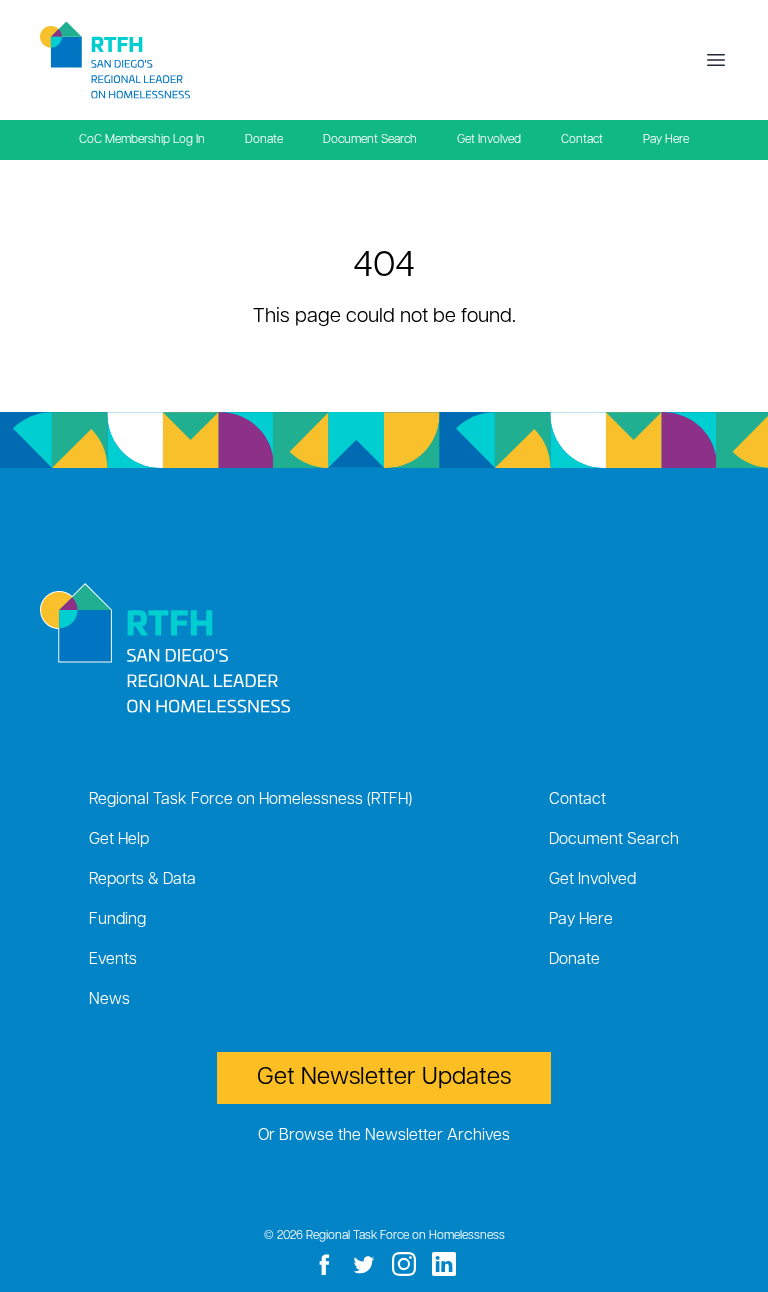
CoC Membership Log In (142, 140)
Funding (117, 920)
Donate (264, 140)
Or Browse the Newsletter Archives (384, 1136)
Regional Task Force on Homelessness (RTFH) (250, 800)
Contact (582, 140)
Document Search (370, 140)
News (109, 1000)
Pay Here (666, 140)
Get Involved (489, 140)
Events (113, 960)
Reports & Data (142, 880)
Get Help (119, 840)
